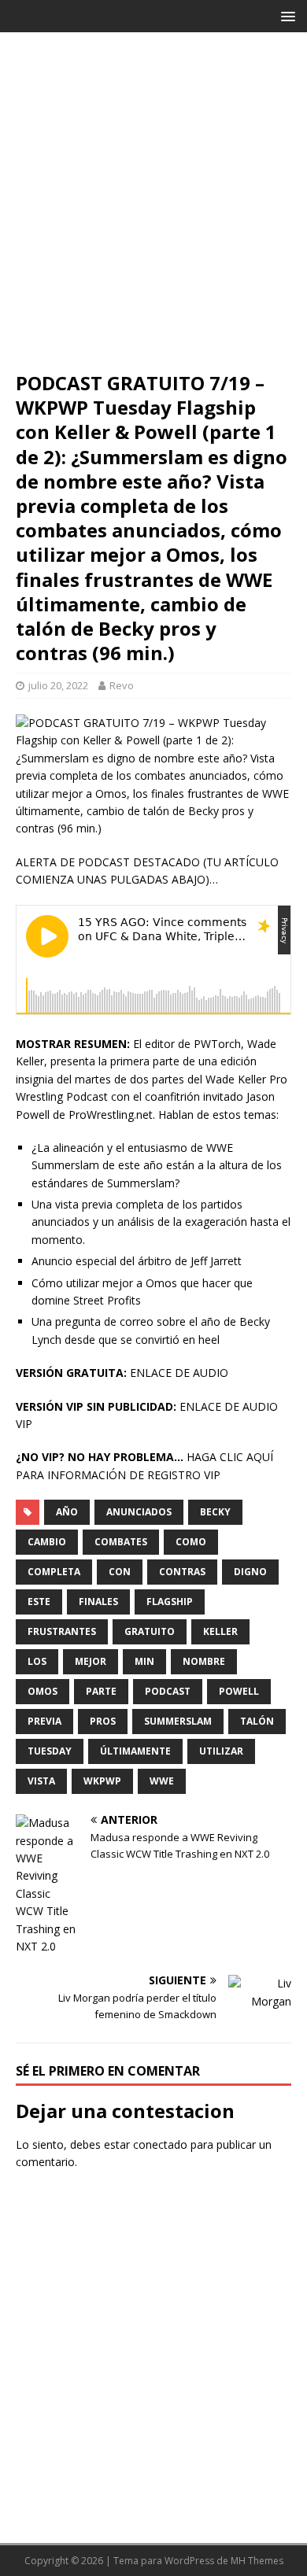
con (120, 1572)
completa (54, 1572)
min (144, 1661)
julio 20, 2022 (58, 685)
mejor (91, 1661)
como (191, 1542)
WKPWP (102, 1781)
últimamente (135, 1751)
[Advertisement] (153, 209)
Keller (220, 1631)
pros (103, 1721)
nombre (204, 1661)
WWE (162, 1781)
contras (182, 1572)
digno (250, 1572)
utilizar (221, 1751)
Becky (215, 1512)
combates (121, 1542)
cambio (47, 1542)
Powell (239, 1691)
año (67, 1512)
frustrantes (62, 1631)
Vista (41, 1781)
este (39, 1602)
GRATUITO (150, 1631)
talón (257, 1721)
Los (37, 1661)
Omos (43, 1691)
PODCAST (168, 1691)
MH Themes (257, 2561)
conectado (160, 2144)
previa (44, 1721)
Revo (122, 685)
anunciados (139, 1512)
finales (98, 1602)
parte (101, 1691)
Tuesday (50, 1751)
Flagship (170, 1602)
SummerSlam (178, 1721)
